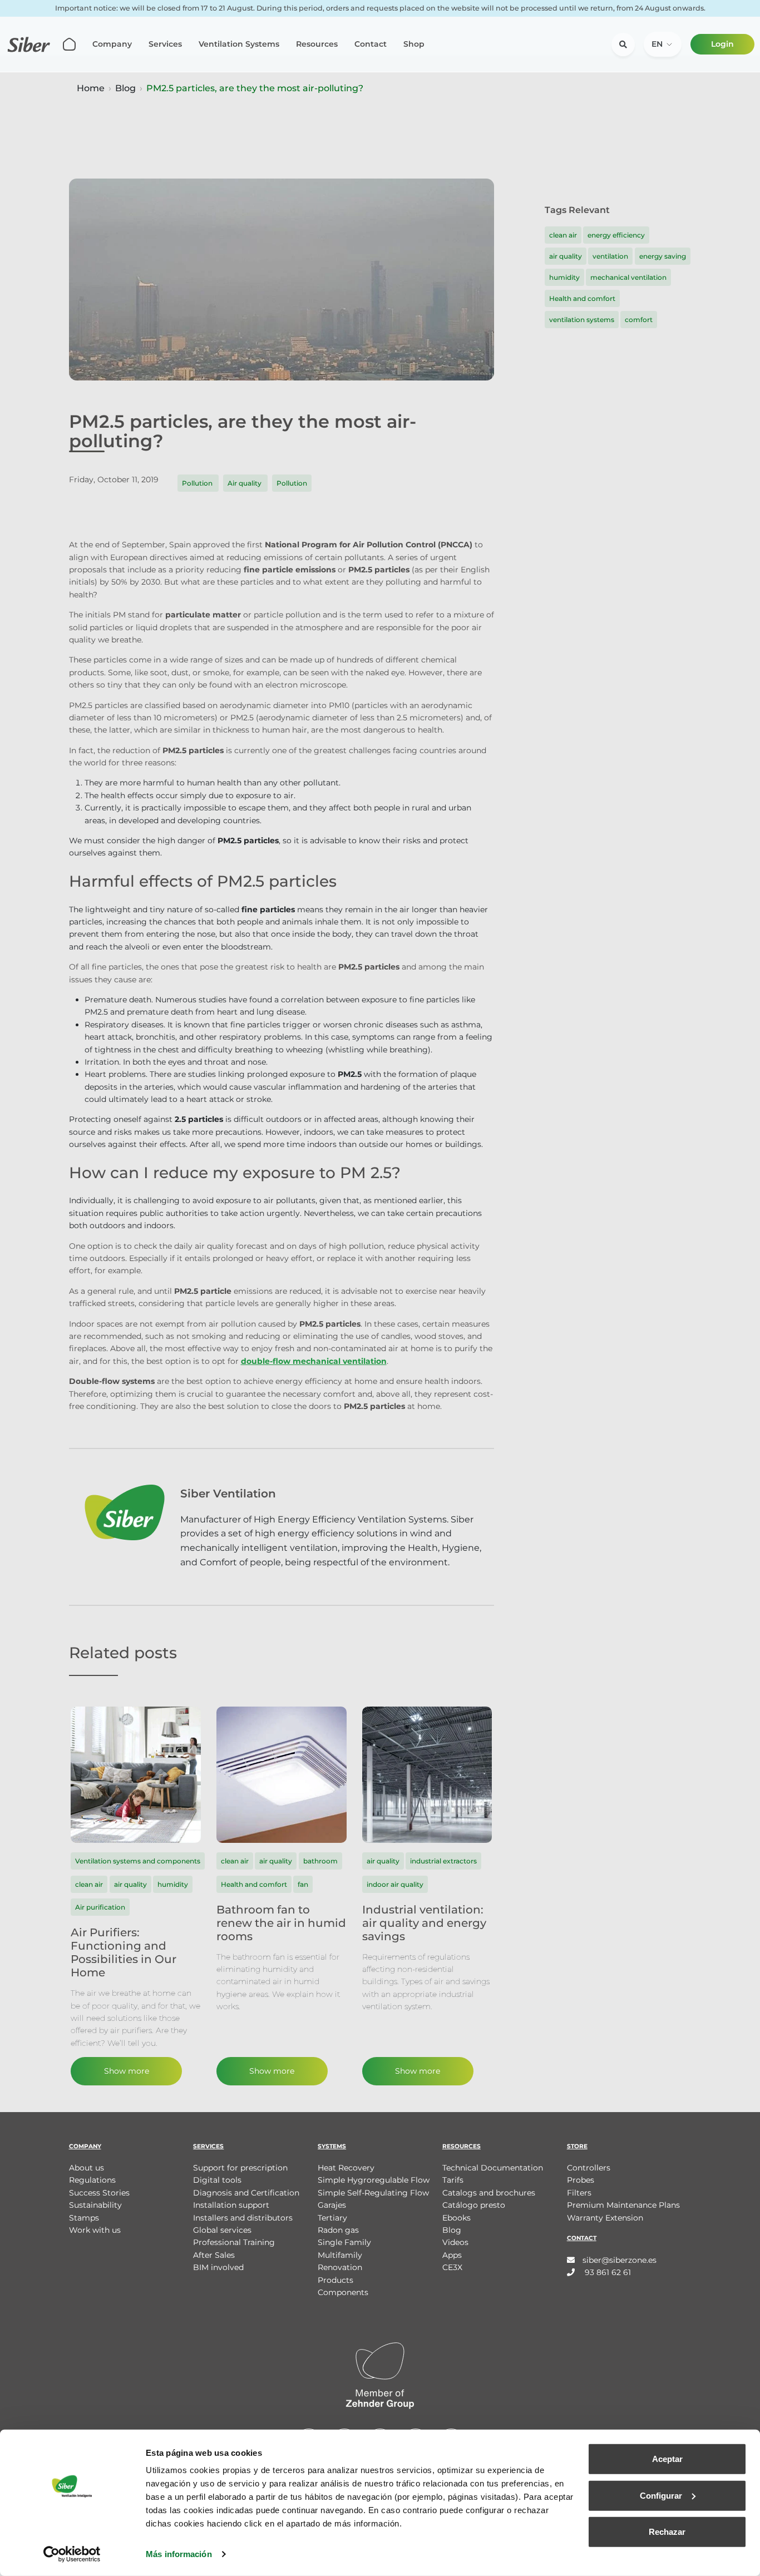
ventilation (610, 256)
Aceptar (667, 2459)
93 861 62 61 (607, 2272)
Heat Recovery (346, 2168)
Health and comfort (582, 298)
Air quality (245, 483)
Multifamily (340, 2255)
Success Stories (99, 2193)
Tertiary (332, 2218)
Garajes (332, 2205)
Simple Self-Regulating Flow (373, 2193)
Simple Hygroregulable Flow (374, 2180)
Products (335, 2280)
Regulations (92, 2180)
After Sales (214, 2255)
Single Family (344, 2242)
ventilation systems (582, 320)
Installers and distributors (243, 2218)
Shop (414, 44)
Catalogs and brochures (489, 2193)
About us (87, 2168)
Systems (332, 2146)
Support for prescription (240, 2168)
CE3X (452, 2267)
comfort (639, 320)
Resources (317, 44)
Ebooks (457, 2218)
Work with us (95, 2230)
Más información (179, 2554)
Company (112, 44)
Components (343, 2292)
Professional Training (234, 2242)
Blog (125, 88)
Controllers (589, 2168)
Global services (222, 2230)
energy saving (663, 256)
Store (577, 2146)
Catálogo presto (474, 2205)
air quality (566, 256)
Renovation (340, 2267)
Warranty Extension (605, 2218)
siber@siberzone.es (620, 2260)
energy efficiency (616, 235)
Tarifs (453, 2180)
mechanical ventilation (628, 277)
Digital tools (217, 2180)
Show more (127, 2071)
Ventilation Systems (239, 44)
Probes (581, 2180)
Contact (371, 44)
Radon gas (338, 2230)
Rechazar (667, 2532)
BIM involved (218, 2267)
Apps (452, 2255)
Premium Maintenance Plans (623, 2205)
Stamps (84, 2218)
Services (165, 44)
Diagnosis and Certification (246, 2193)
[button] (663, 44)
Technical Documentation (493, 2168)
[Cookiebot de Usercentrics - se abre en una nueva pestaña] (72, 2554)
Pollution (198, 483)
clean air (563, 235)
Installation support (231, 2205)
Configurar (661, 2495)
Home (91, 88)
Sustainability (95, 2205)
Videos (455, 2242)
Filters (579, 2193)
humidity (564, 277)
